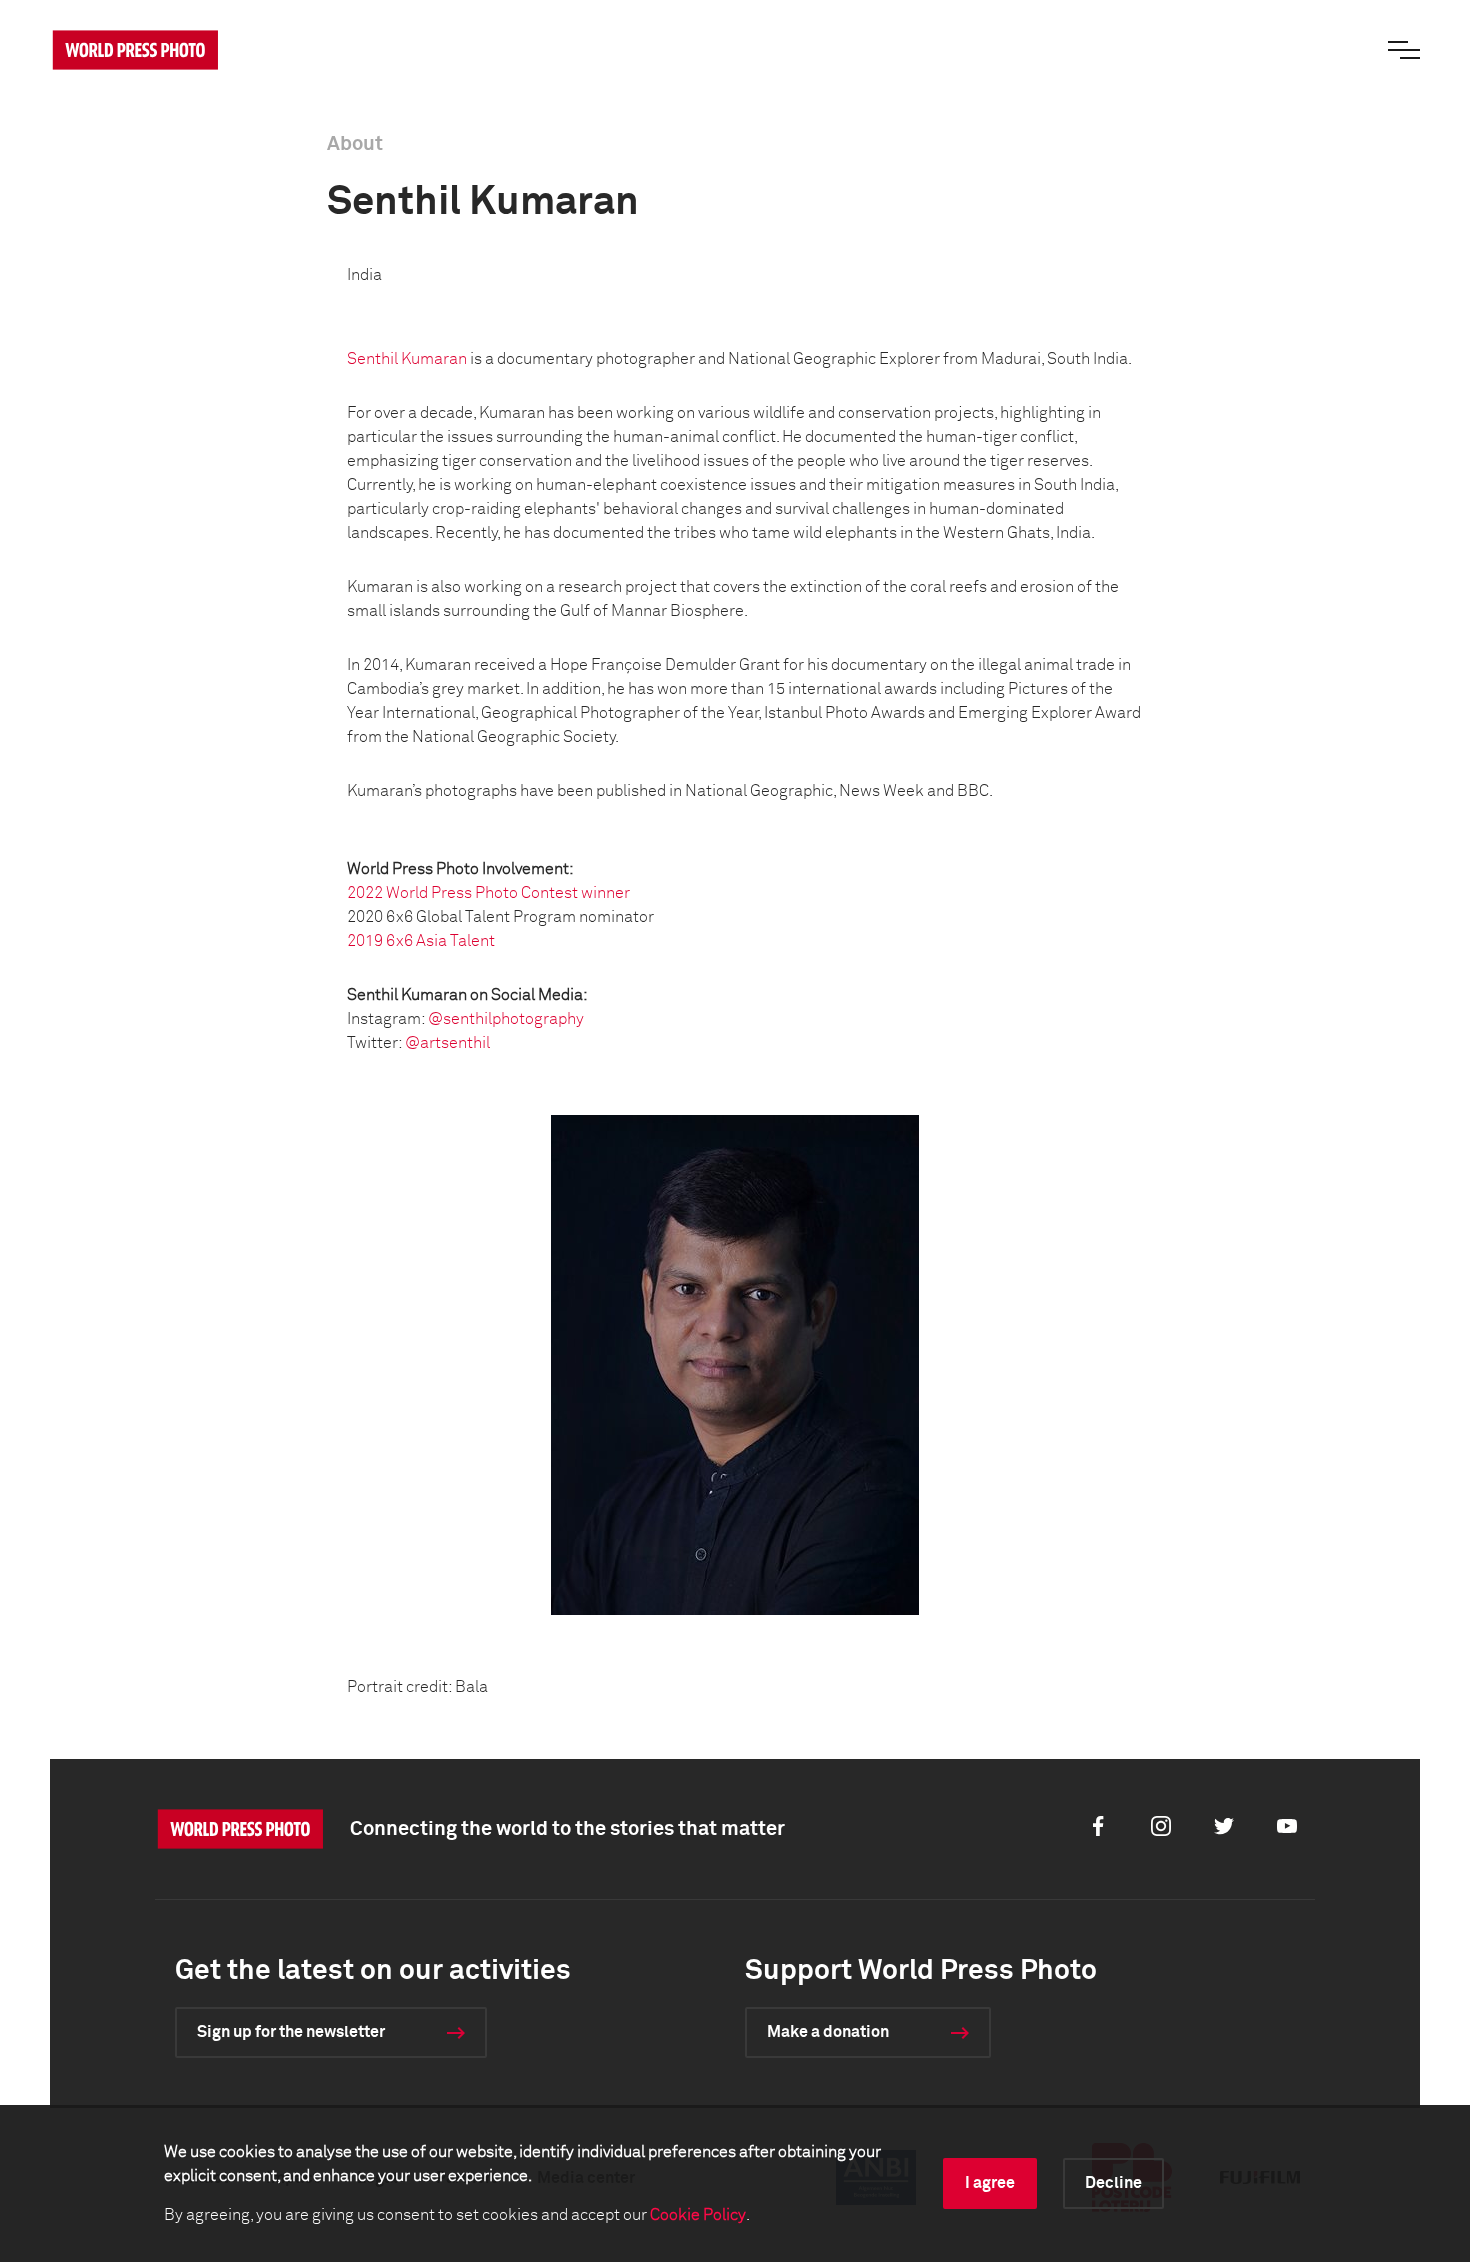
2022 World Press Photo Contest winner (488, 893)
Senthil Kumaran (407, 359)
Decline (1113, 2183)
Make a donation (828, 2032)
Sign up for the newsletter (291, 2032)
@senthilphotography (506, 1019)
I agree (990, 2183)
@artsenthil (447, 1043)
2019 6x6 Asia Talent (421, 941)
